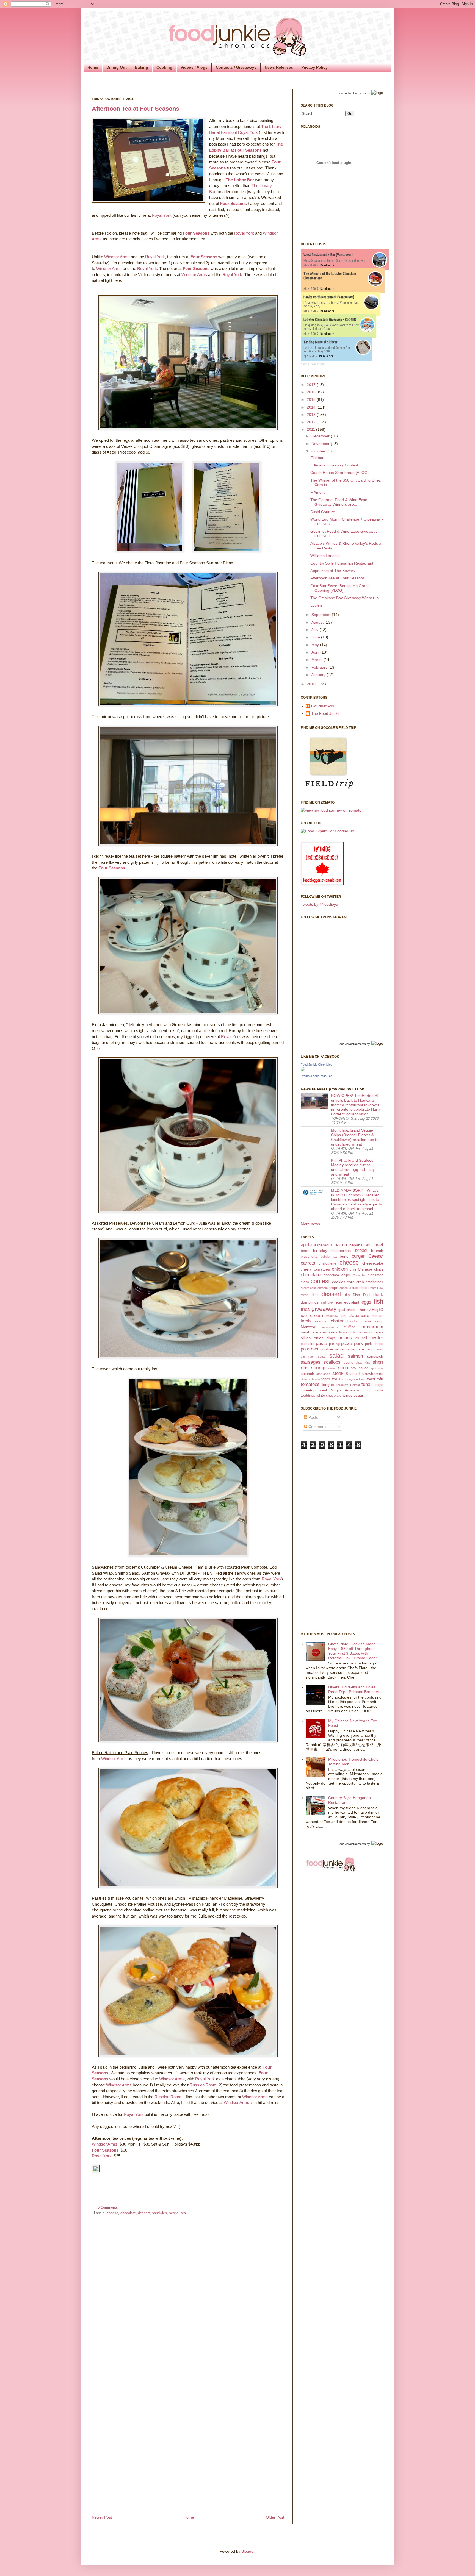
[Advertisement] (323, 1540)
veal (323, 1390)
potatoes (310, 1349)
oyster (377, 1338)
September (322, 615)
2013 (312, 415)
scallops (332, 1362)
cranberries (374, 1282)
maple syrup (372, 1321)
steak (338, 1373)
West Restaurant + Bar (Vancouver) (328, 255)
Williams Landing (325, 556)
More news (310, 1224)
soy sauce (359, 1368)
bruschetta (309, 1257)
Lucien (316, 605)
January (319, 675)
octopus (376, 1332)
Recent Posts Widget (313, 364)
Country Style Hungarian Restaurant (342, 563)
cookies (339, 1282)
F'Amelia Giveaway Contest (334, 465)
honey (365, 1310)
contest (320, 1281)
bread (361, 1250)
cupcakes (360, 1288)
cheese (112, 2213)
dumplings (310, 1302)
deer (315, 1295)
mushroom (372, 1327)
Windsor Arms (117, 257)
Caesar (376, 1256)
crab (360, 1282)
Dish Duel (361, 1295)
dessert (144, 2213)
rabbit (340, 1349)
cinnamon (375, 1275)
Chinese (365, 1269)
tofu (380, 1379)
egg (339, 1302)
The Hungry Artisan (352, 1379)
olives (306, 1338)
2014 (312, 407)
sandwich (159, 2213)
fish (379, 1301)
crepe (333, 1288)
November (321, 444)
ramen (351, 1349)
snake (332, 1368)
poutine (327, 1349)
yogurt (359, 1395)
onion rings (325, 1338)
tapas (326, 1379)
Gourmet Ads (323, 706)
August (318, 622)
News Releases (279, 67)
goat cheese (348, 1310)
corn (351, 1282)
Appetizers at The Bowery (333, 571)
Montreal (308, 1327)
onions (345, 1338)
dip (347, 1295)
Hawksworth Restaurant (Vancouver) (329, 297)
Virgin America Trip (350, 1390)
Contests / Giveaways (236, 67)
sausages (311, 1362)
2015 (312, 399)
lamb (306, 1321)
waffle (379, 1390)
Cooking (164, 67)
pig (338, 1344)
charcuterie (327, 1263)
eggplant (352, 1302)
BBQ (368, 1245)
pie (332, 1344)
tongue (328, 1385)
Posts (313, 1417)
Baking (142, 67)
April (316, 652)
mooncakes (330, 1327)
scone (174, 2213)
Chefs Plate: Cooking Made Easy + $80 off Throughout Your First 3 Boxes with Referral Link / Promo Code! (353, 1651)
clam (305, 1282)
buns (344, 1256)
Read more (327, 265)
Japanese (359, 1315)
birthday (320, 1251)
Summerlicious (310, 1379)
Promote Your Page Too (317, 1076)
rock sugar (317, 1357)
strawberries (372, 1374)
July (315, 630)
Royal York (162, 215)
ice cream (312, 1315)
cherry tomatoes (315, 1269)
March (317, 660)
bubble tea (329, 1257)
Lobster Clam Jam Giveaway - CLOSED (330, 319)
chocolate (128, 2213)
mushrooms (311, 1332)
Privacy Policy (314, 67)
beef (379, 1245)
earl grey (327, 1302)
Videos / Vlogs (194, 67)
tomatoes (310, 1384)
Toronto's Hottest (348, 1385)
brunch (377, 1251)
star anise (324, 1374)
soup (343, 1368)
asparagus (323, 1245)
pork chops (374, 1344)
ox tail (361, 1338)
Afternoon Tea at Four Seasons (136, 109)
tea (183, 2213)
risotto (371, 1349)
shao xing (363, 1363)
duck (378, 1295)
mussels (330, 1332)
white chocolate (329, 1396)
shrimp (318, 1368)
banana (356, 1245)
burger (358, 1256)
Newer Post (102, 2517)
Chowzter (359, 1275)
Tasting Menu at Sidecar (320, 342)
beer (305, 1251)
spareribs (377, 1368)
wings (347, 1395)
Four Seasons (234, 203)
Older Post (275, 2517)
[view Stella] (332, 810)
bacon (341, 1245)
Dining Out (117, 67)
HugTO (378, 1310)
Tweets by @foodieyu (319, 904)
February (320, 667)
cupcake (345, 1288)
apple (306, 1245)
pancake (307, 1344)
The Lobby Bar (240, 180)
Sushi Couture (323, 512)
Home (93, 67)
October (319, 451)
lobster (337, 1321)
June (316, 637)
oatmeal (363, 1332)
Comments (317, 1427)
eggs (366, 1302)
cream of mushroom (314, 1288)
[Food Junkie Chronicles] (303, 1070)
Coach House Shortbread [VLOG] (339, 473)
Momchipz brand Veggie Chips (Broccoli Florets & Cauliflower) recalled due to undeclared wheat (355, 1137)
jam (343, 1316)
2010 (312, 684)
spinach (307, 1374)
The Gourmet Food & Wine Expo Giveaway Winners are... (339, 502)
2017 (312, 385)
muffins (350, 1327)
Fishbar (317, 458)
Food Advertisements (352, 93)
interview (332, 1316)
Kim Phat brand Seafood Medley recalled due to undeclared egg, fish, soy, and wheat (353, 1167)
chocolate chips (337, 1275)
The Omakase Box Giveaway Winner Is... (346, 598)
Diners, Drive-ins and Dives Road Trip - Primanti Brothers (354, 1689)
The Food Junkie (326, 713)
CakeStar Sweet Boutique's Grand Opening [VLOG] (340, 588)
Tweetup (308, 1390)
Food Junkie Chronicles (317, 1065)
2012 (312, 422)
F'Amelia (318, 492)
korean (378, 1316)
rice (361, 1349)
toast (371, 1379)
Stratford (353, 1374)
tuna (366, 1384)
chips (379, 1269)
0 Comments (108, 2208)
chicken (340, 1269)
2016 (312, 392)
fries (305, 1309)
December (321, 436)
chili (353, 1269)
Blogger (248, 2551)
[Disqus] (188, 2293)
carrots (308, 1263)
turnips (378, 1385)
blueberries (341, 1251)
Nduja (343, 1332)
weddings (308, 1396)
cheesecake (373, 1263)
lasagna (320, 1321)
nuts (352, 1332)
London (353, 1321)
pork (359, 1343)
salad (336, 1356)
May (316, 645)
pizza (347, 1343)
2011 (311, 429)
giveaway (324, 1309)
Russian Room (203, 2085)
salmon (355, 1356)
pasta (321, 1343)
